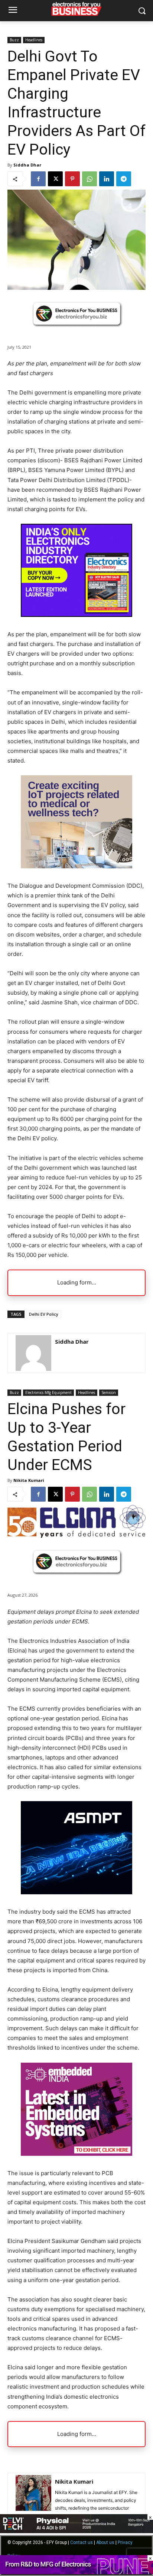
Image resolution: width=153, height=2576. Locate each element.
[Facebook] (38, 179)
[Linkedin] (107, 179)
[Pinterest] (72, 179)
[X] (55, 179)
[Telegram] (124, 179)
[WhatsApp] (89, 179)
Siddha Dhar (27, 165)
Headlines (34, 40)
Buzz (14, 40)
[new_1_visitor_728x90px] (76, 2572)
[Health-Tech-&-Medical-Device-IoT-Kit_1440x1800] (76, 866)
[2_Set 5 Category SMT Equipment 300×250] (76, 615)
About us (105, 2542)
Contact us (82, 2542)
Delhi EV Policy (44, 1314)
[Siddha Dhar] (33, 1353)
